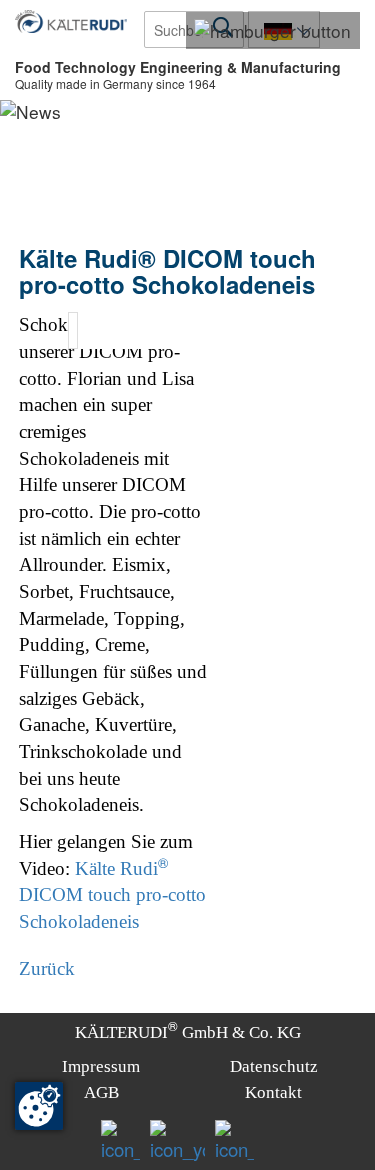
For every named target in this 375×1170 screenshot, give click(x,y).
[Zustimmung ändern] (39, 1106)
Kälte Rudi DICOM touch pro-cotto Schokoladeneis (112, 895)
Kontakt (273, 1092)
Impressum (101, 1066)
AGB (101, 1092)
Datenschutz (274, 1066)
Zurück (47, 968)
